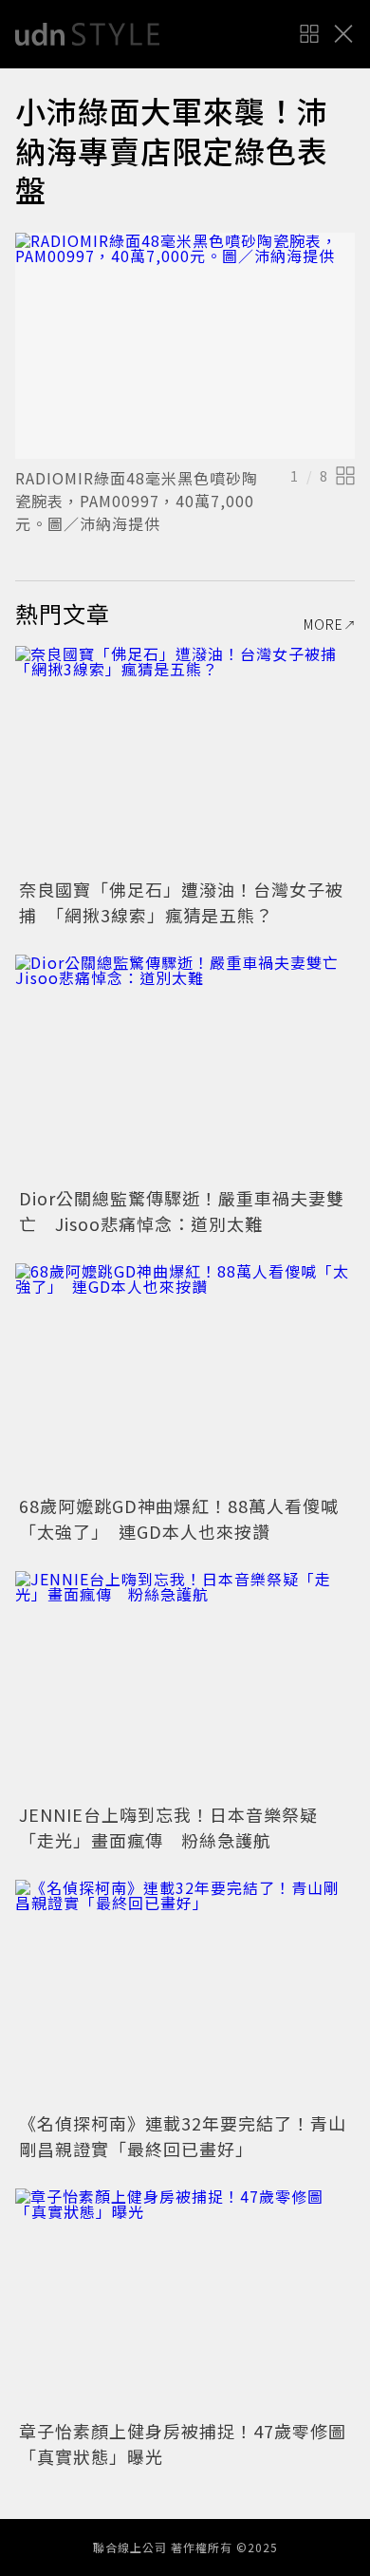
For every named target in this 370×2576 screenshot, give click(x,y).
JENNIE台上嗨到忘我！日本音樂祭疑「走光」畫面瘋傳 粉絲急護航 (168, 1827)
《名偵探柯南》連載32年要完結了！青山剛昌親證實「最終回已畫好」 (183, 2136)
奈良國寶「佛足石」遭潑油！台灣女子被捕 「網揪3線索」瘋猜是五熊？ (181, 902)
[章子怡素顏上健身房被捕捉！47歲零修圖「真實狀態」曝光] (185, 2302)
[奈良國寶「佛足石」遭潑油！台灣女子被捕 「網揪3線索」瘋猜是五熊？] (185, 759)
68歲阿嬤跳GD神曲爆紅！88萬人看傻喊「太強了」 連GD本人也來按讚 (179, 1518)
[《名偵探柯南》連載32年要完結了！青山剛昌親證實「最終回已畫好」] (185, 1993)
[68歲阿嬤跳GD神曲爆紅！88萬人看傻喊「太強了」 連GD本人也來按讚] (185, 1377)
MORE (324, 624)
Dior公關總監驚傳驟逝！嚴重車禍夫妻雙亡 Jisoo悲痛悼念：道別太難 (182, 1211)
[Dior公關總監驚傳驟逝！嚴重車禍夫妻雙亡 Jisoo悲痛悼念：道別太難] (185, 1068)
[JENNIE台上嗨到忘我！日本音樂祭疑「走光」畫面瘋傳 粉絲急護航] (185, 1685)
